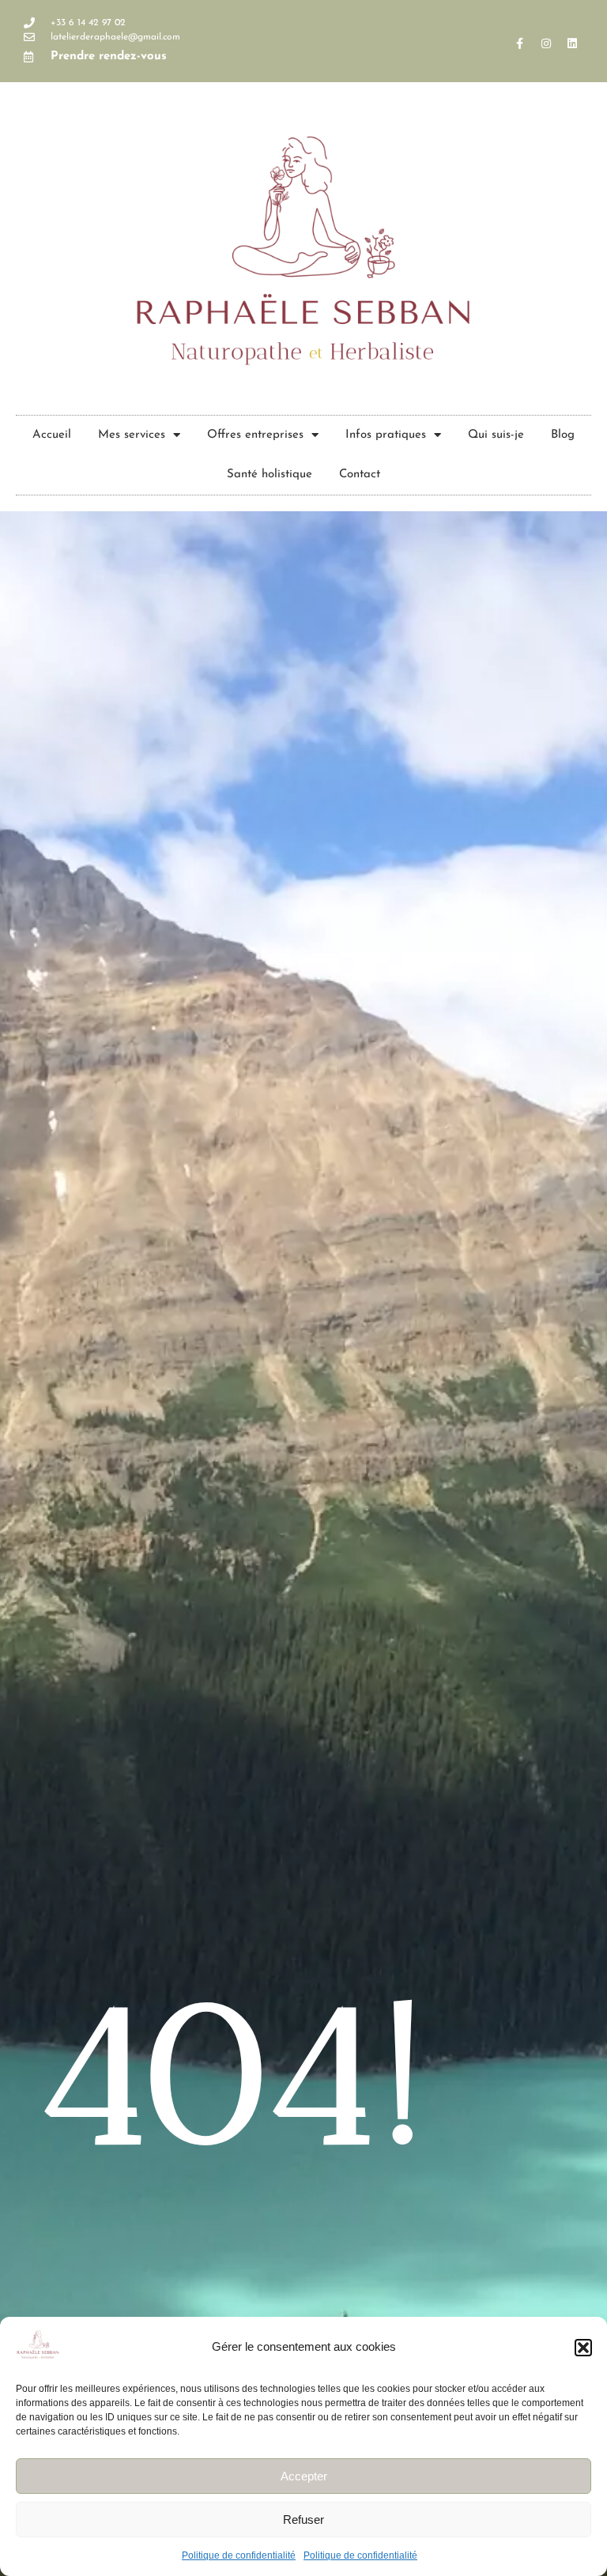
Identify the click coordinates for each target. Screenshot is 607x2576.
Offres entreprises (255, 435)
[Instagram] (546, 43)
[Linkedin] (572, 43)
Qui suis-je (496, 435)
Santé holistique (270, 475)
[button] (583, 2348)
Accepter (304, 2476)
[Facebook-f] (520, 43)
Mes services (132, 435)
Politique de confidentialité (239, 2555)
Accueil (52, 435)
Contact (360, 475)
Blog (563, 435)
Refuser (303, 2520)
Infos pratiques (386, 435)
